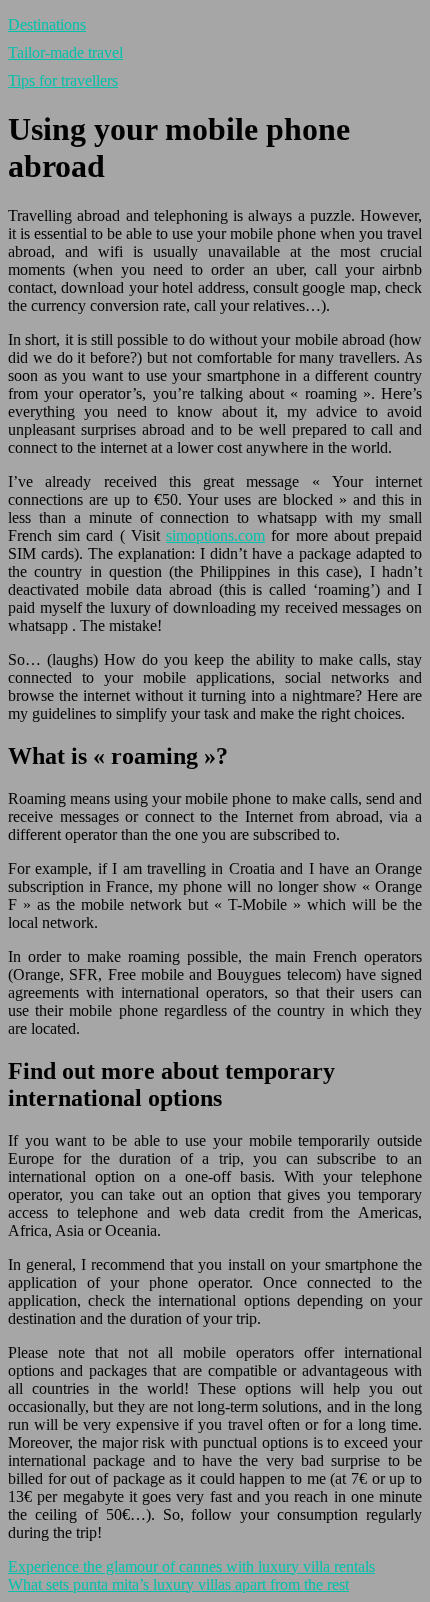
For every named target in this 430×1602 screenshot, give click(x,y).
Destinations (47, 24)
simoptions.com (215, 535)
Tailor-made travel (65, 52)
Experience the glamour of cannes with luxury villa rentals (191, 1566)
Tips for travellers (63, 80)
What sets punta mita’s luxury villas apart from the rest (178, 1584)
